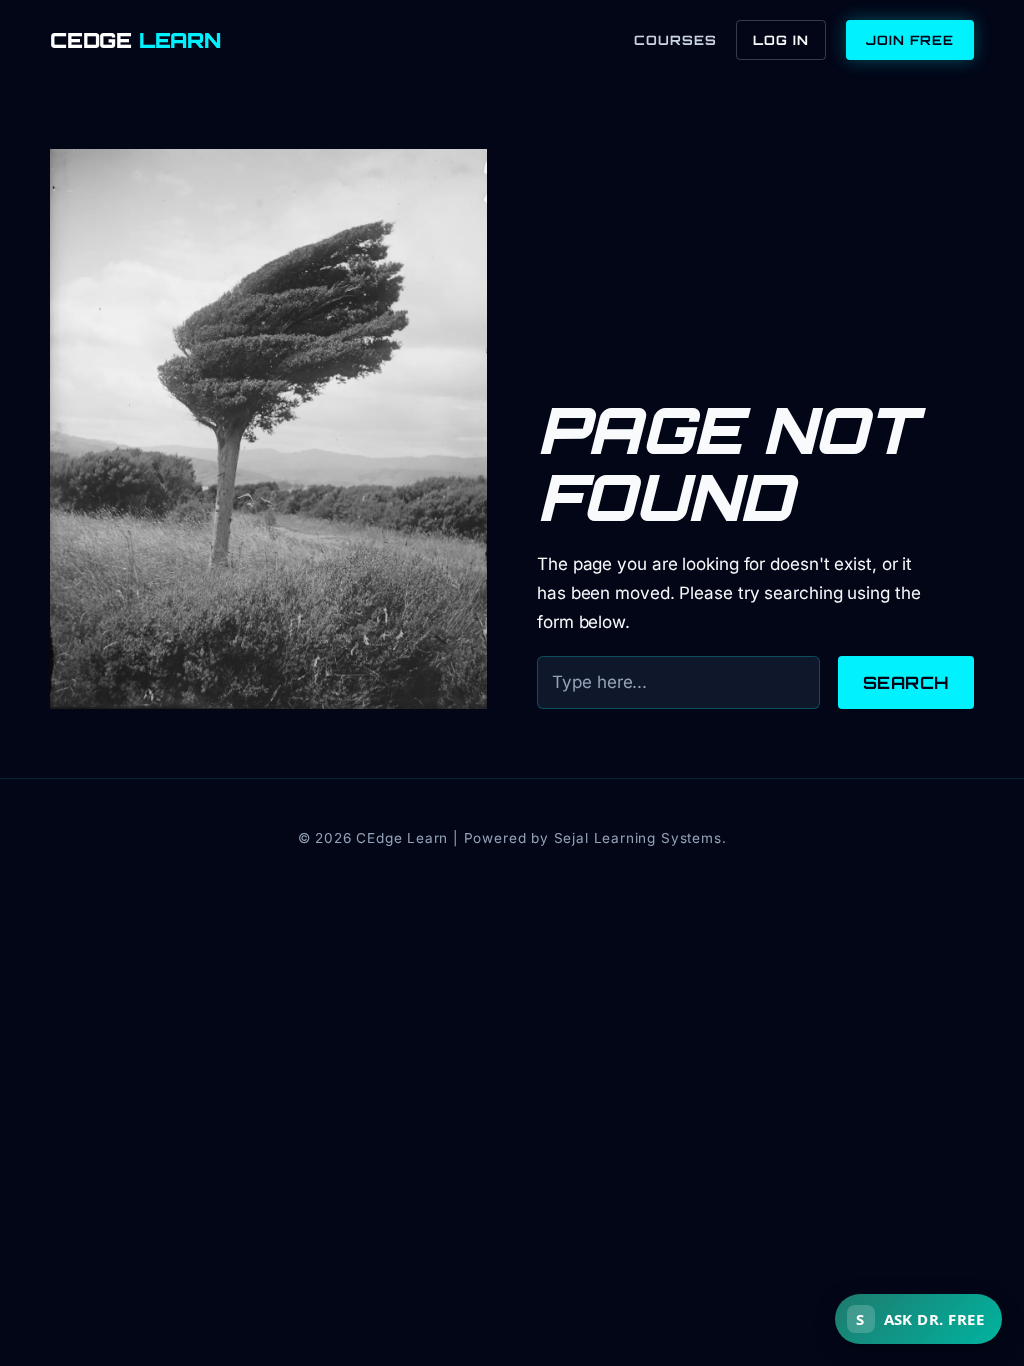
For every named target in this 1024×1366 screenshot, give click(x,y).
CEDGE (135, 40)
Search (906, 682)
